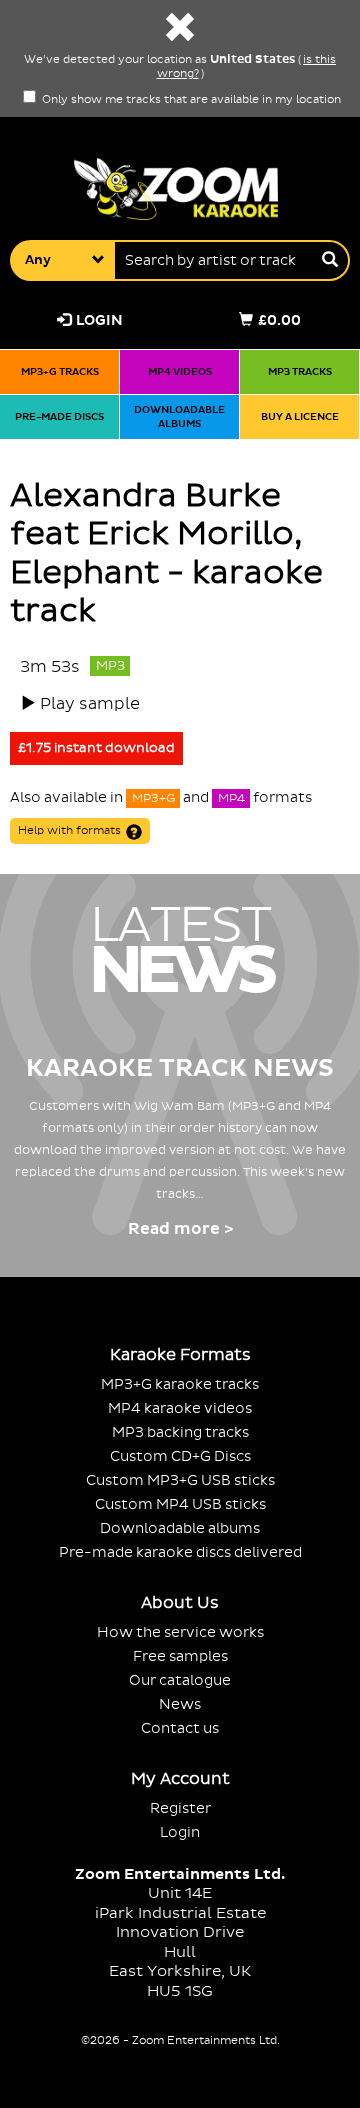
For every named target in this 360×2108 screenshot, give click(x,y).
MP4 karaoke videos (180, 1408)
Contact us (180, 1728)
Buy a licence (300, 416)
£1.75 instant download (96, 748)
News (180, 1704)
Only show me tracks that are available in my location (190, 100)
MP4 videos (180, 371)
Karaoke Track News (180, 1068)
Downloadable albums (179, 416)
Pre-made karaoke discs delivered (180, 1552)
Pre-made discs (59, 416)
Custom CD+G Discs (180, 1456)
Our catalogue (180, 1680)
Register (180, 1808)
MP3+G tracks (60, 371)
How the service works (180, 1632)
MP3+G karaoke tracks (180, 1384)
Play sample (90, 704)
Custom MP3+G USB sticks (180, 1480)
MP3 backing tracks (180, 1432)
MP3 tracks (300, 371)
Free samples (180, 1656)
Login (99, 320)
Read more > (180, 1229)
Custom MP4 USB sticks (180, 1504)
